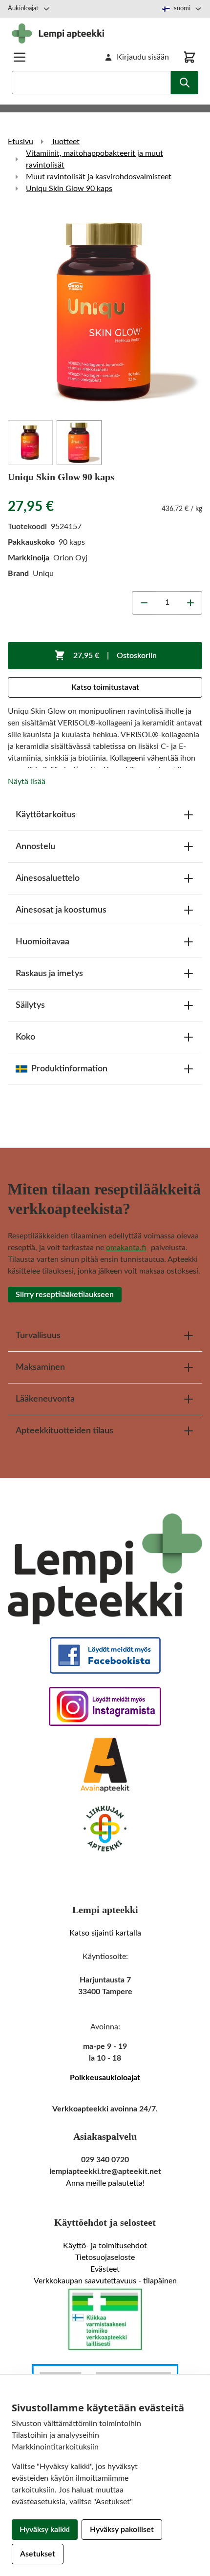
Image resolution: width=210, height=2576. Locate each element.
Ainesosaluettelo (48, 878)
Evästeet (105, 2269)
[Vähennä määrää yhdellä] (144, 603)
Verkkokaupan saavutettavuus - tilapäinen (105, 2281)
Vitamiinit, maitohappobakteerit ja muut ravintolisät (94, 159)
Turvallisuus (38, 1336)
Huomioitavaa (42, 942)
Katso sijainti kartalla (105, 1933)
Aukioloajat (23, 9)
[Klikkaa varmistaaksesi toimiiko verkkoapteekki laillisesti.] (105, 2320)
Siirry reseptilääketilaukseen (65, 1295)
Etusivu (21, 142)
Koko (25, 1037)
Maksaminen (40, 1367)
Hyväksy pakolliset (122, 2530)
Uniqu (43, 574)
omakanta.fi (126, 1248)
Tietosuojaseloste (105, 2257)
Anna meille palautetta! (105, 2183)
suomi (182, 9)
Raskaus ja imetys (49, 974)
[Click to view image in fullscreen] (105, 311)
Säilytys (30, 1005)
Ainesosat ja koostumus (61, 910)
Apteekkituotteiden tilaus (64, 1431)
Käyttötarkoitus (46, 815)
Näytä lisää (27, 782)
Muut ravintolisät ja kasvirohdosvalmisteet (99, 177)
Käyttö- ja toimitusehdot (105, 2246)
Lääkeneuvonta (45, 1399)
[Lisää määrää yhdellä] (190, 603)
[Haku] (185, 83)
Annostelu (35, 847)
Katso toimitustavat (105, 687)
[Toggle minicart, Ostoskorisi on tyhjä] (189, 57)
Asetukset (38, 2554)
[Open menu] (20, 57)
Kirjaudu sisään (143, 57)
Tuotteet (65, 142)
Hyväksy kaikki (45, 2530)
